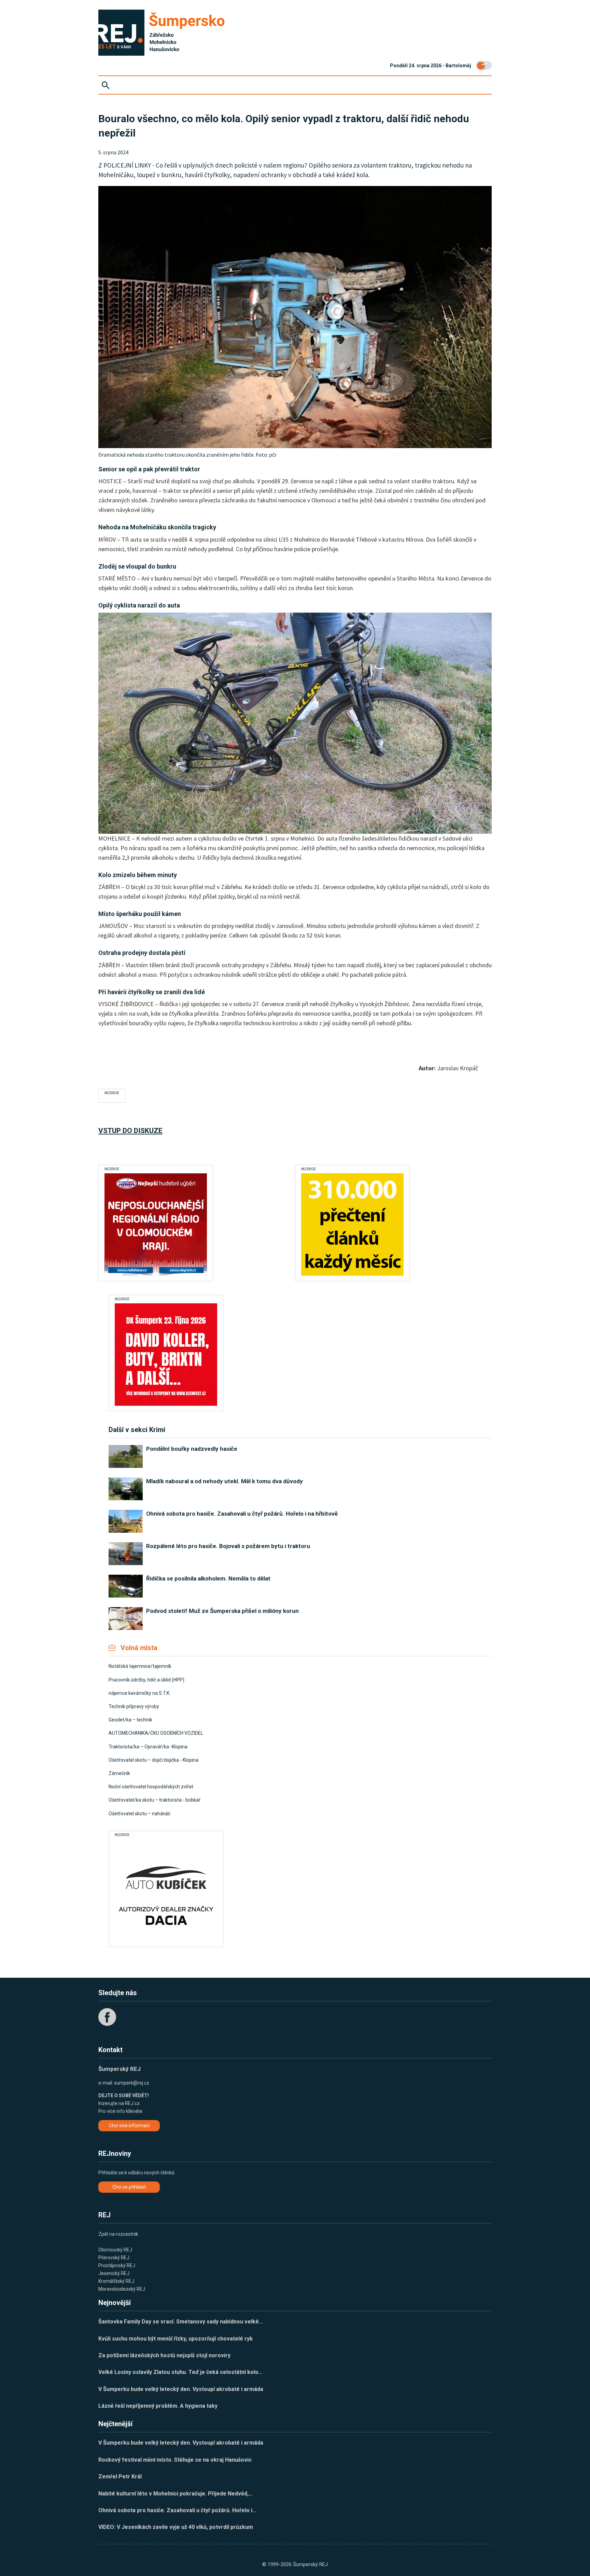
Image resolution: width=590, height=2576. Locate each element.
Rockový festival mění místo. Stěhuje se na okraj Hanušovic (175, 2460)
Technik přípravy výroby (134, 1706)
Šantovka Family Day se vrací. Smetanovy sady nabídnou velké (181, 2322)
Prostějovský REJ (117, 2265)
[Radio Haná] (156, 1225)
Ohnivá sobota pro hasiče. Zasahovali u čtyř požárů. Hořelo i (177, 2510)
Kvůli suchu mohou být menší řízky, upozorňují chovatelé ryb (175, 2339)
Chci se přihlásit (129, 2187)
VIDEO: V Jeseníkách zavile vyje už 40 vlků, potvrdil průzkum (176, 2527)
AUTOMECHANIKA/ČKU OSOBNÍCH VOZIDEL (156, 1733)
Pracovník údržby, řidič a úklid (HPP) (146, 1680)
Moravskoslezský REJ (122, 2289)
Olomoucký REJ (115, 2250)
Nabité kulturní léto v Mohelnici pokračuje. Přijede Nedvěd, (175, 2494)
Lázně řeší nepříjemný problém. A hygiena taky (158, 2406)
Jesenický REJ (114, 2273)
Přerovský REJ (114, 2258)
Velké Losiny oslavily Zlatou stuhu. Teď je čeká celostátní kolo (180, 2372)
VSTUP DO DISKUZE (130, 1131)
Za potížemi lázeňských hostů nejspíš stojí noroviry (164, 2355)
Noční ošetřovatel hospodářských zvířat (151, 1787)
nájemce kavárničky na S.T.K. (139, 1693)
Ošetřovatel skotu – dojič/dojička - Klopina (153, 1760)
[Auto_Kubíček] (166, 1890)
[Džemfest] (166, 1355)
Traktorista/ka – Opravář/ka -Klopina (148, 1747)
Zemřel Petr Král (120, 2477)
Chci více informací (129, 2126)
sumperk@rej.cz (132, 2083)
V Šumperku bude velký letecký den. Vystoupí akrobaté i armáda (181, 2389)
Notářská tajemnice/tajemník (140, 1666)
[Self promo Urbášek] (352, 1225)
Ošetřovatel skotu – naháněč (139, 1814)
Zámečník (119, 1773)
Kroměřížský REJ (116, 2281)
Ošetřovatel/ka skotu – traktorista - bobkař (154, 1800)
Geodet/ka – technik (130, 1720)
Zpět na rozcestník (118, 2234)
